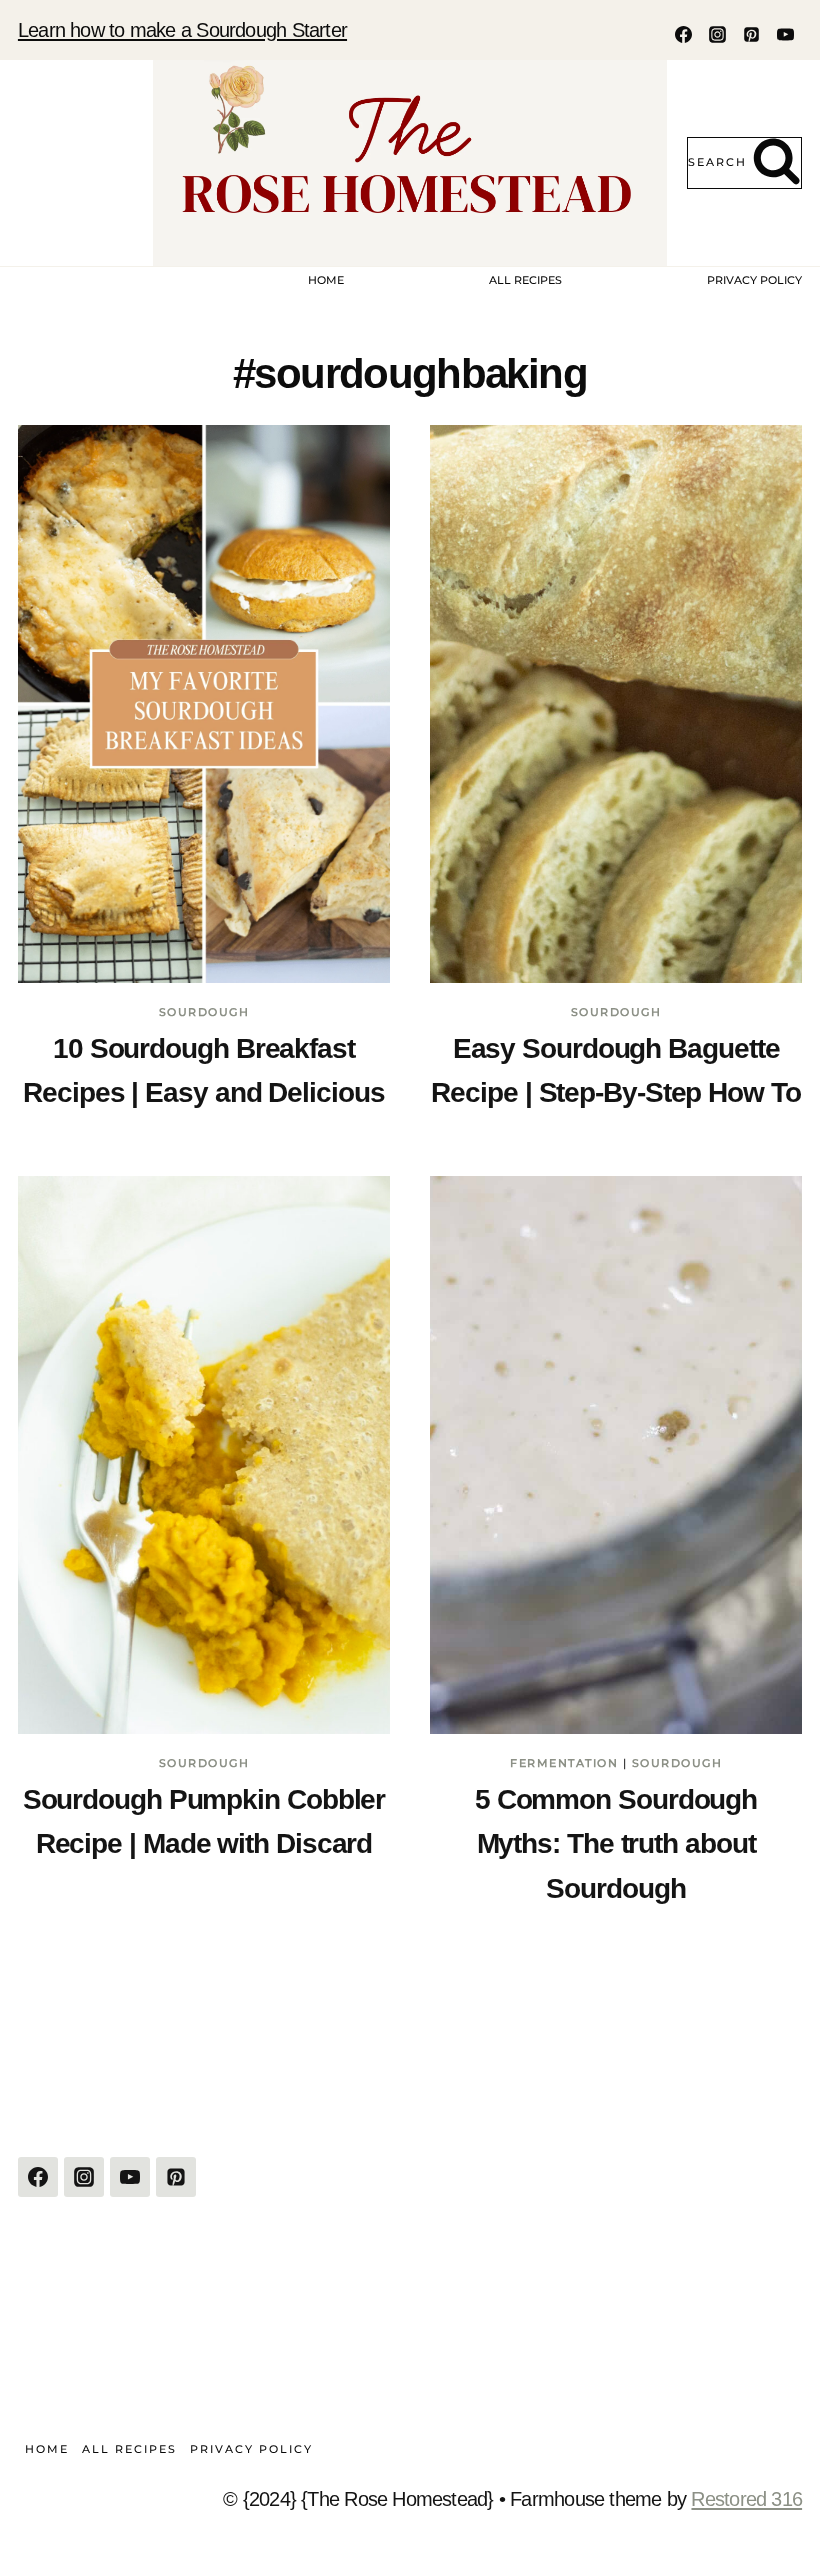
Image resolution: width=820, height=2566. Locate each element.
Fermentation (564, 1763)
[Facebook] (683, 34)
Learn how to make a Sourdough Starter (182, 30)
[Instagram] (717, 34)
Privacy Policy (754, 280)
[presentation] (204, 704)
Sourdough (204, 1012)
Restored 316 (746, 2499)
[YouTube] (785, 34)
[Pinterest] (751, 34)
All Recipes (525, 280)
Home (326, 280)
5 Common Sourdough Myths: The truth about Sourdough (616, 1844)
